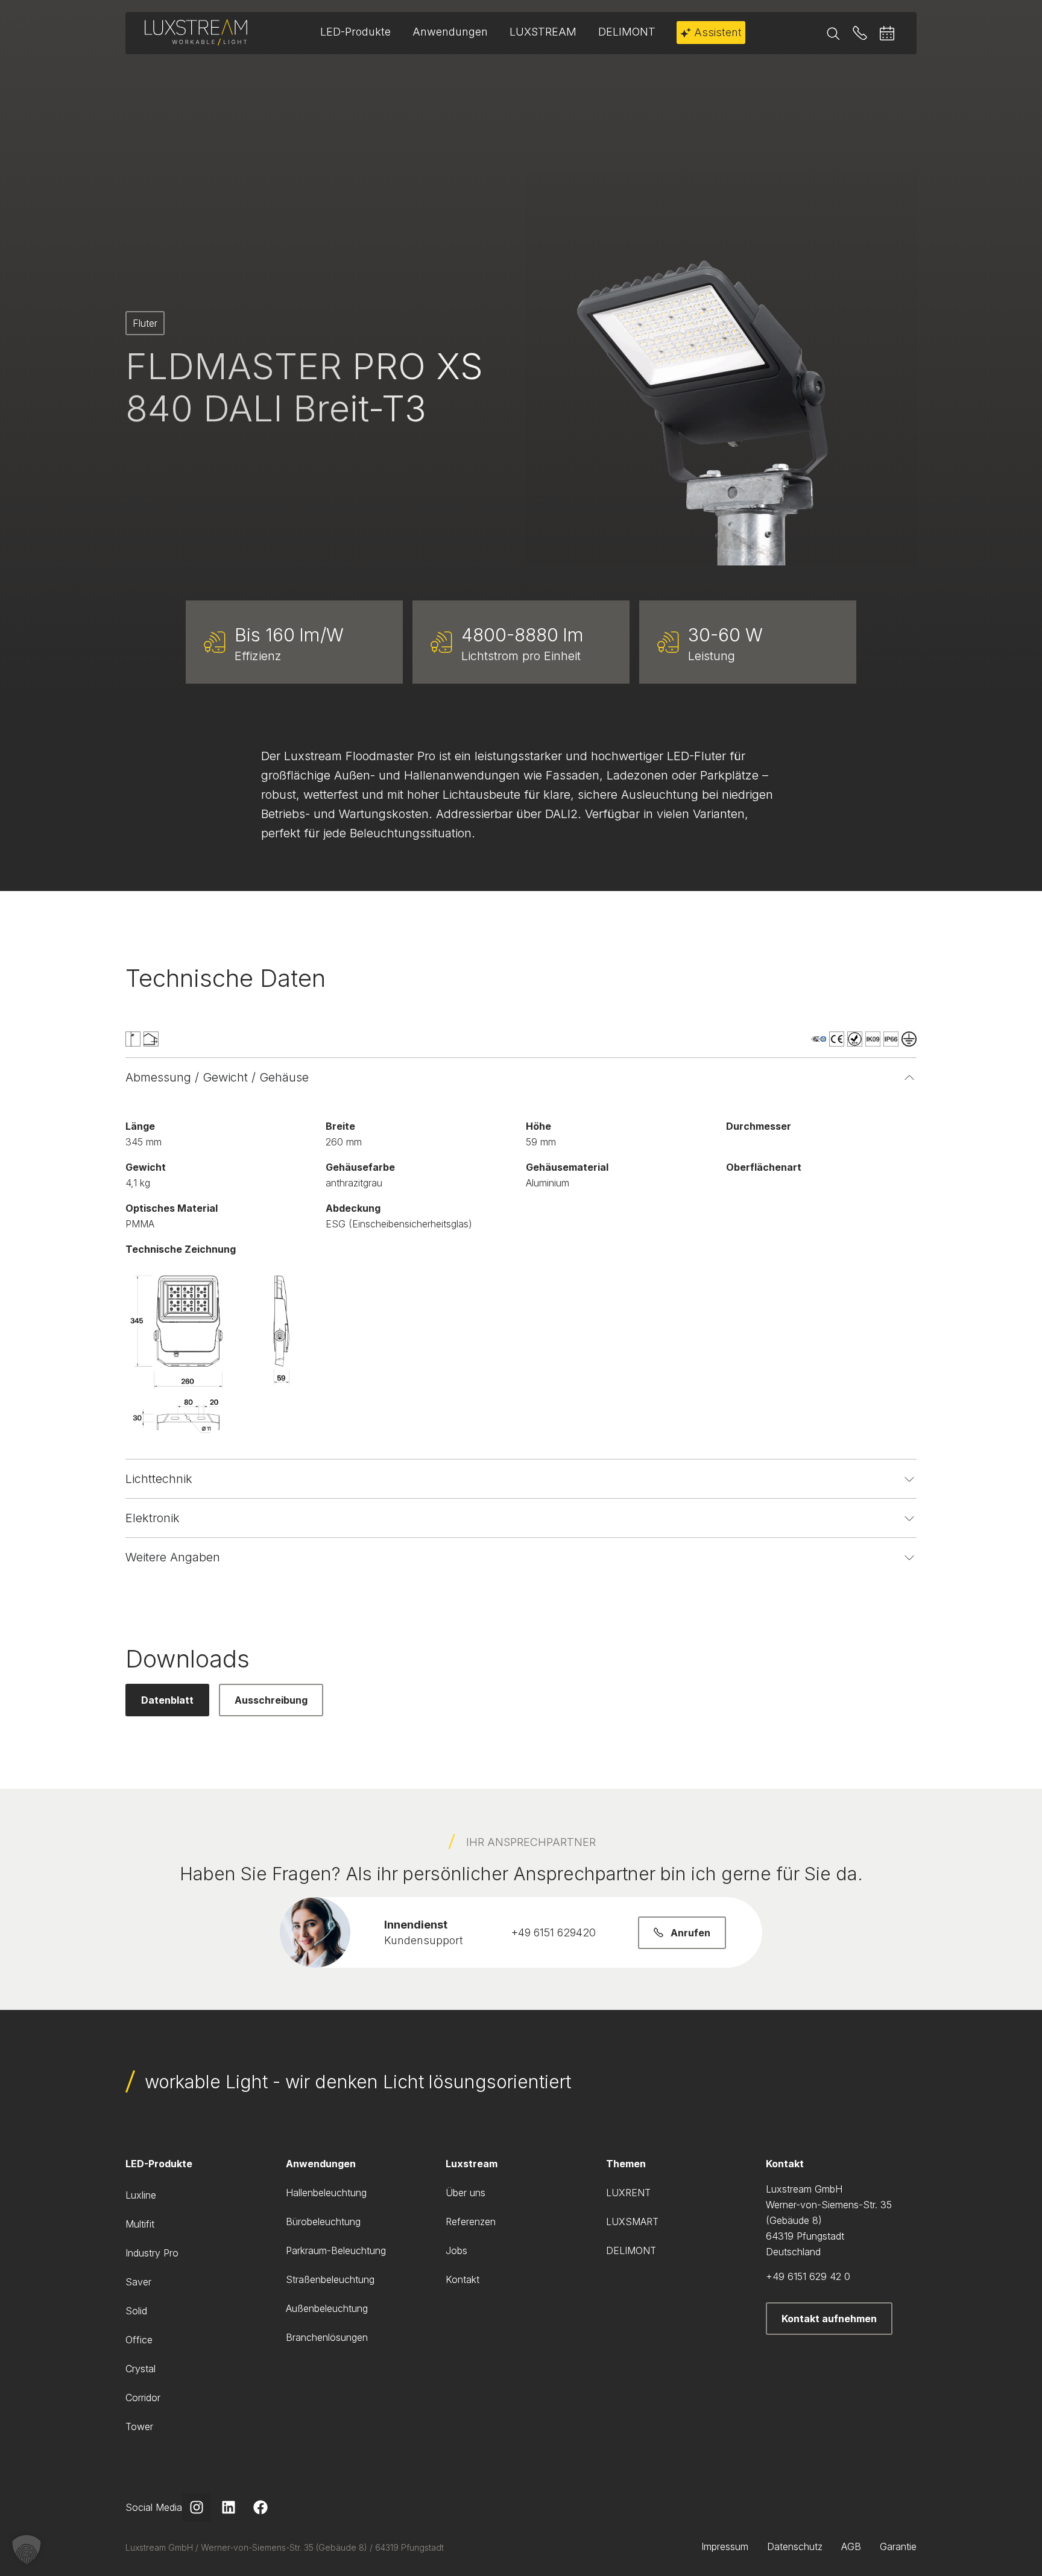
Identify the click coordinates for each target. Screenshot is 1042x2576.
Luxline (141, 2195)
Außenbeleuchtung (327, 2308)
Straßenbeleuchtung (330, 2279)
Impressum (725, 2546)
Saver (138, 2282)
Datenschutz (795, 2546)
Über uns (466, 2193)
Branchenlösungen (327, 2337)
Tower (139, 2426)
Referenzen (471, 2222)
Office (139, 2340)
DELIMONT (631, 2250)
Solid (136, 2311)
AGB (851, 2546)
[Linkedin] (229, 2507)
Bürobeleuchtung (323, 2222)
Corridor (143, 2398)
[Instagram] (197, 2507)
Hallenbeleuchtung (326, 2193)
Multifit (140, 2224)
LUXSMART (632, 2222)
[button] (27, 2549)
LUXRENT (628, 2193)
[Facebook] (260, 2507)
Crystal (141, 2369)
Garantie (898, 2546)
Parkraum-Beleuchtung (336, 2250)
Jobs (456, 2250)
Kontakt (463, 2279)
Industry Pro (152, 2253)
